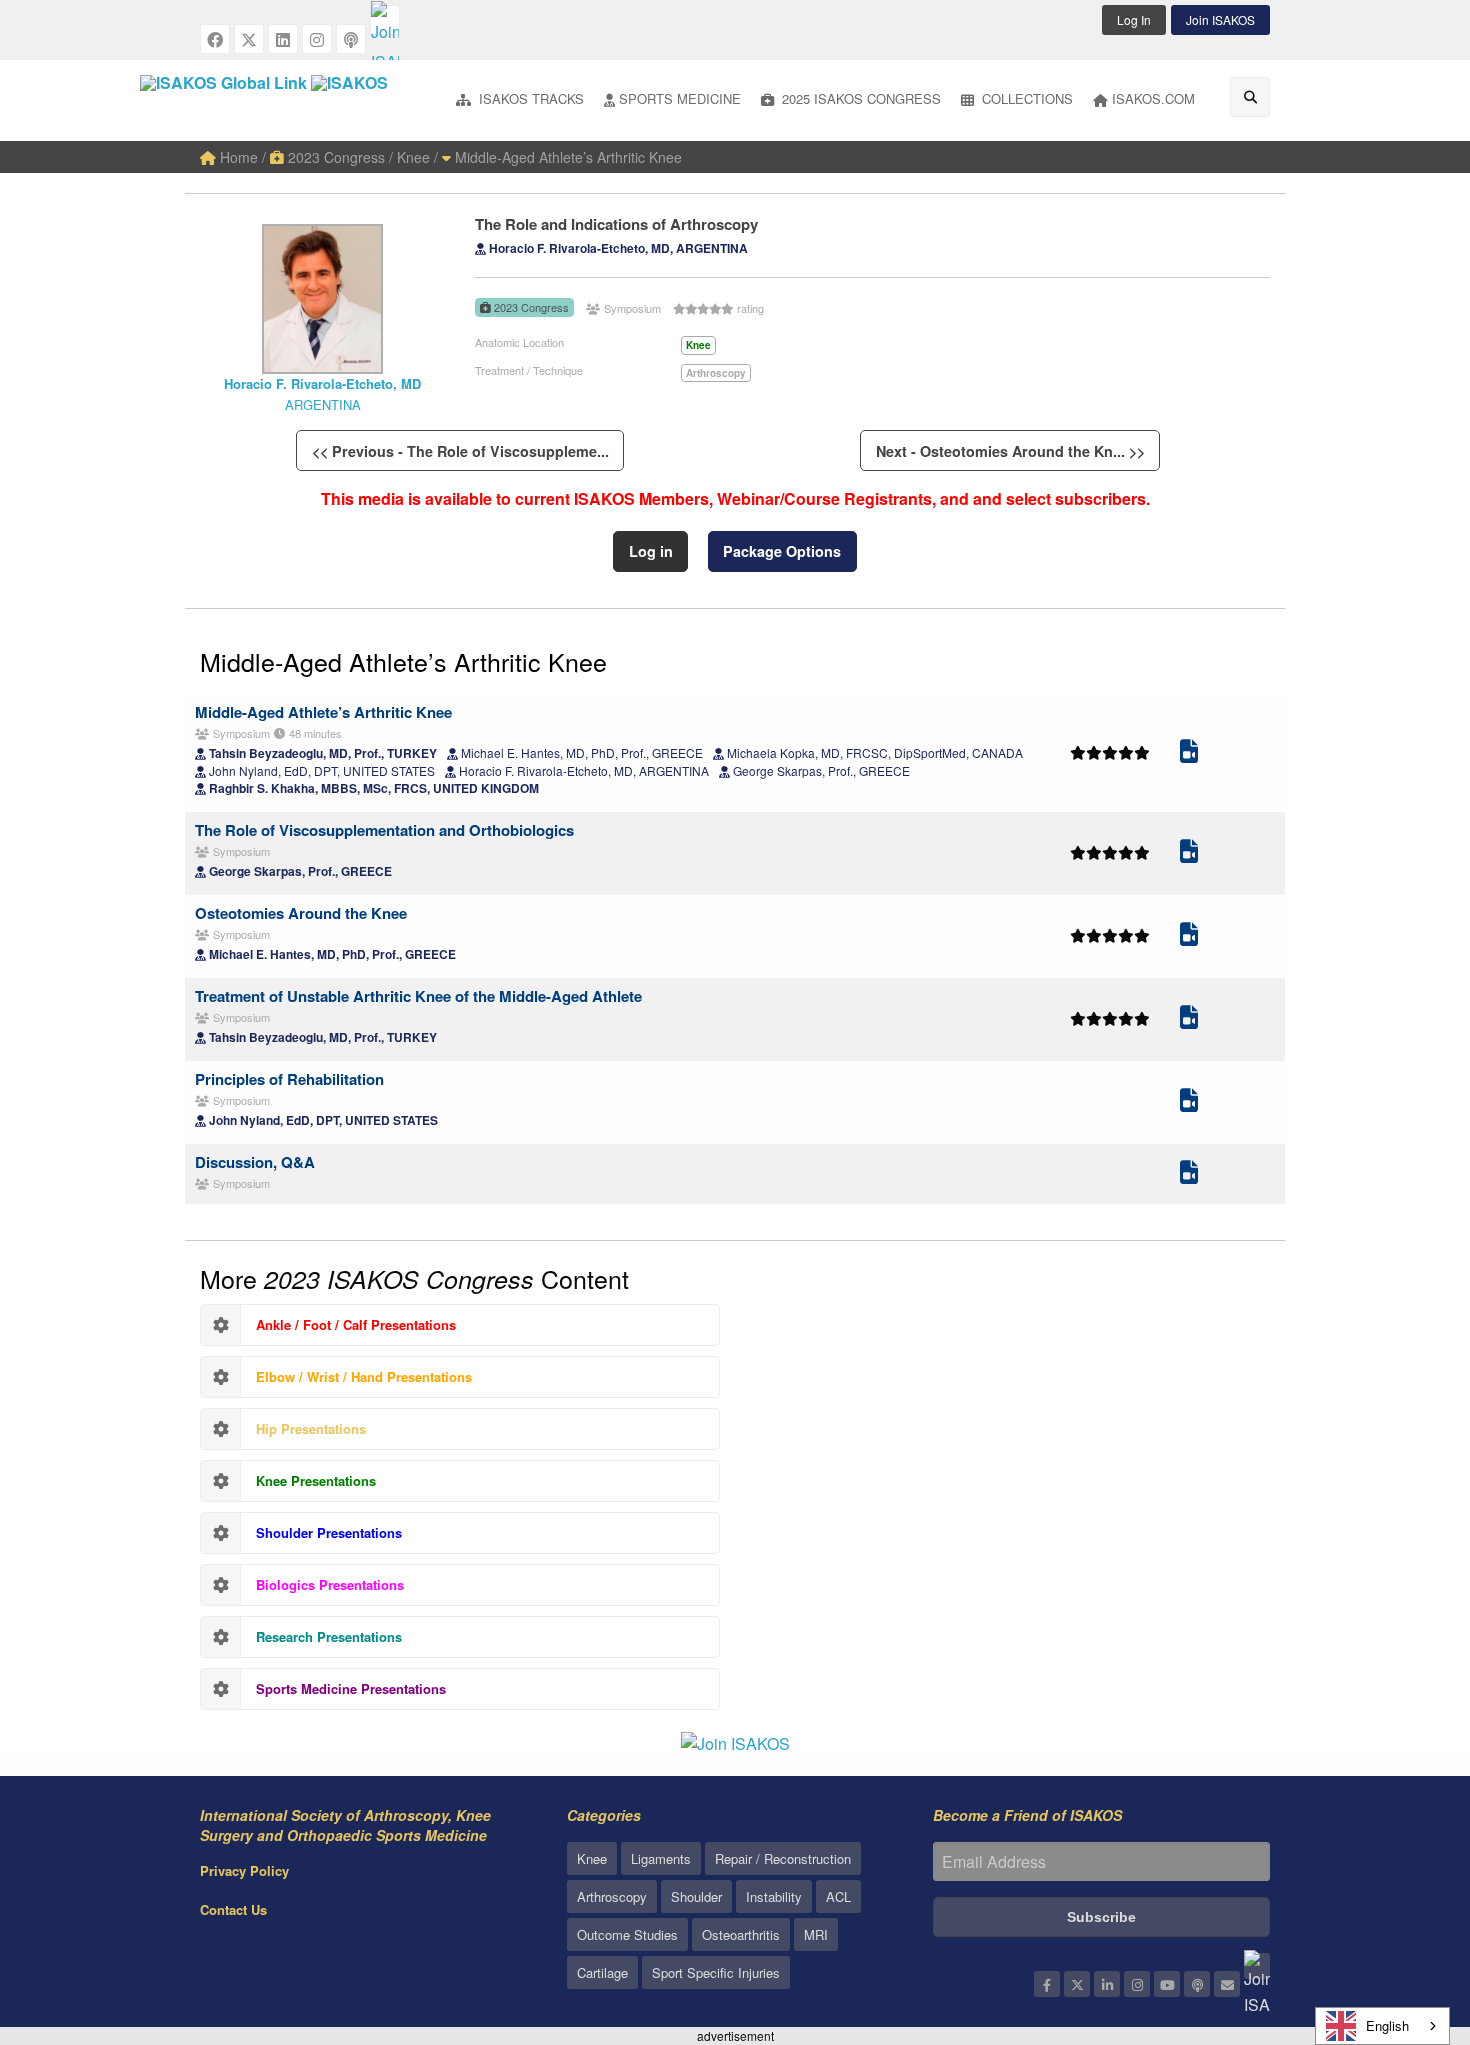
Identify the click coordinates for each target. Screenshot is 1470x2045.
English (1387, 2025)
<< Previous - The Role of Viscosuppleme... (460, 451)
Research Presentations (329, 1636)
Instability (774, 1896)
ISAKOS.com (1153, 98)
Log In (1134, 19)
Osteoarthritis (741, 1934)
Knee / (417, 157)
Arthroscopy (612, 1896)
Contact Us (233, 1909)
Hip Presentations (311, 1428)
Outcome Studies (627, 1934)
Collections (1025, 98)
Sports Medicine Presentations (351, 1688)
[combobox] (1382, 2026)
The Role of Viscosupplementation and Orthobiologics (384, 830)
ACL (838, 1896)
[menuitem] (520, 100)
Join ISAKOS (1220, 19)
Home (237, 157)
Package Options (782, 551)
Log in (651, 551)
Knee (592, 1858)
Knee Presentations (316, 1480)
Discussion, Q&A (255, 1162)
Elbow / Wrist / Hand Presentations (364, 1376)
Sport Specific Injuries (716, 1972)
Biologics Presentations (330, 1584)
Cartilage (602, 1972)
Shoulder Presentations (329, 1532)
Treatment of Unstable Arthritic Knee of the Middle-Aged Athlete (418, 996)
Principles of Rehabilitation (289, 1079)
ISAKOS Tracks (529, 98)
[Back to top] (1405, 1920)
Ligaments (661, 1858)
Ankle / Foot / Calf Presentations (356, 1324)
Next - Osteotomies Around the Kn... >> (1010, 451)
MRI (816, 1934)
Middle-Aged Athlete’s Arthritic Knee (566, 157)
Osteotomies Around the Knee (301, 913)
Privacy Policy (244, 1870)
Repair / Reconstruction (783, 1858)
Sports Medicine (680, 98)
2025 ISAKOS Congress (859, 98)
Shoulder (696, 1896)
